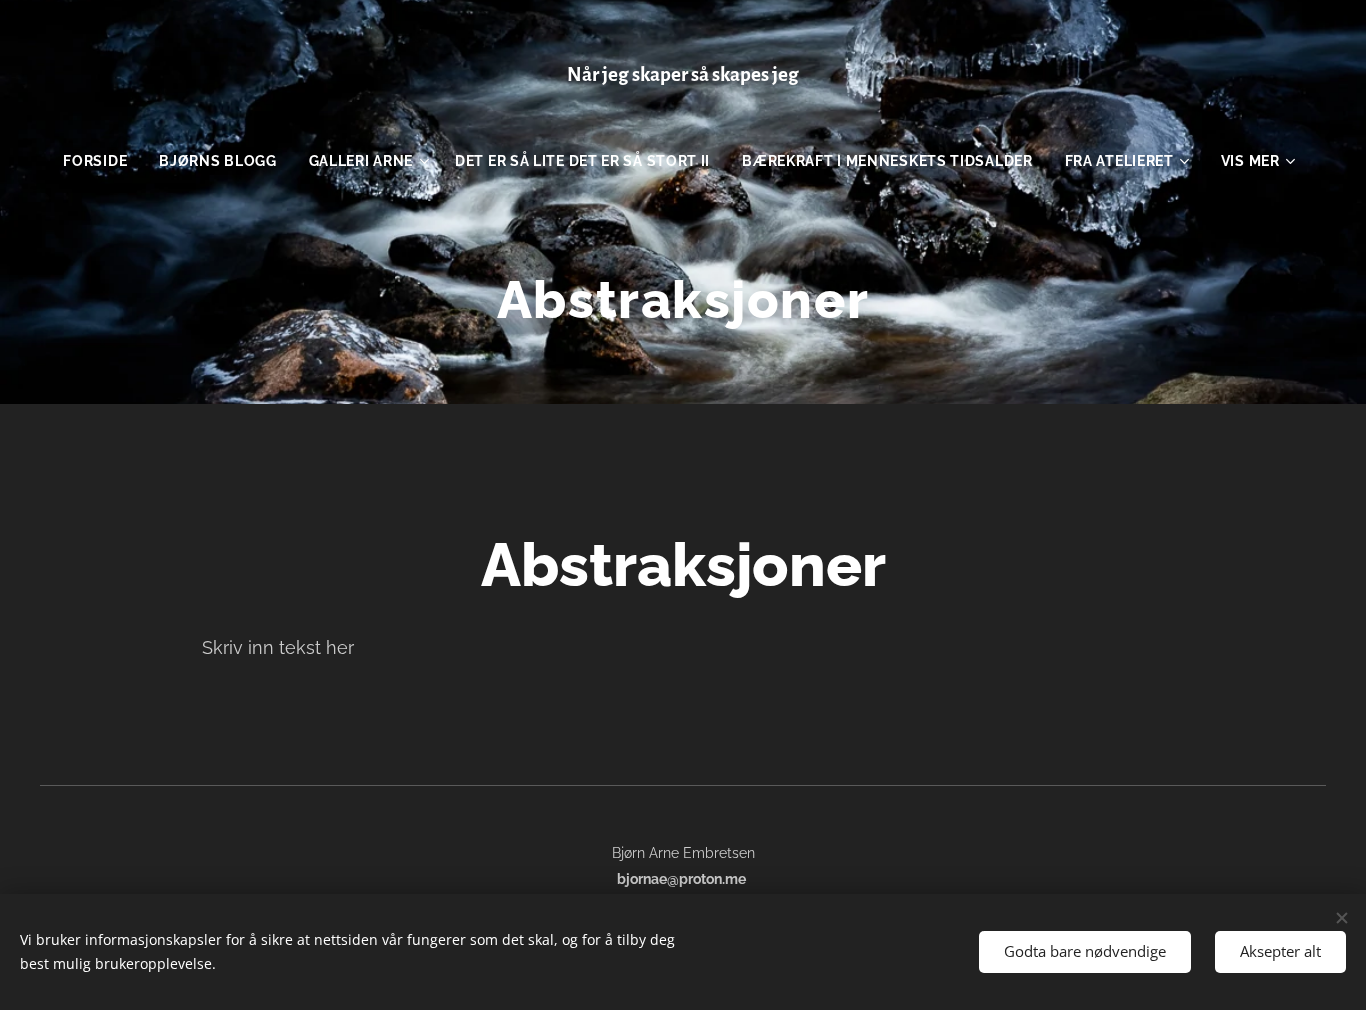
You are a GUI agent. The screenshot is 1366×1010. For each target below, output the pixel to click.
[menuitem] (103, 161)
